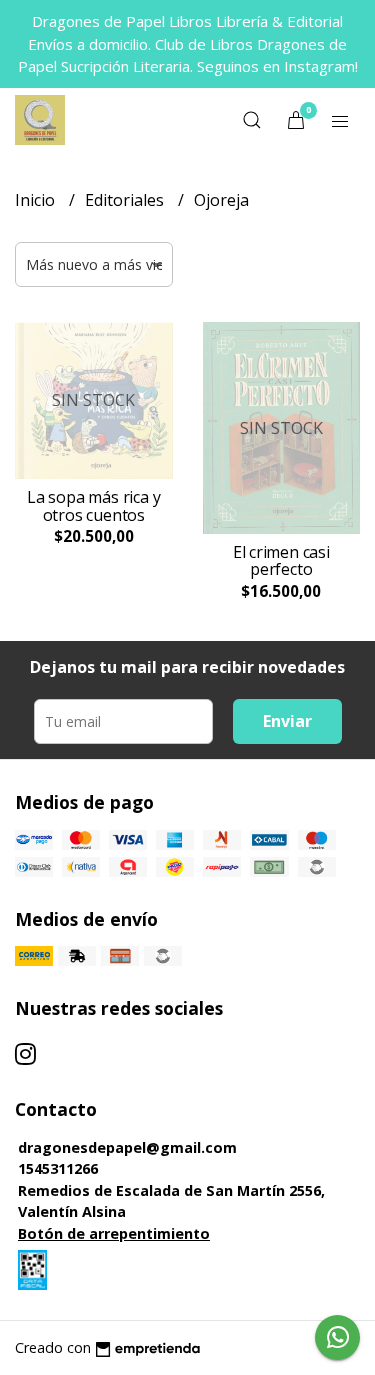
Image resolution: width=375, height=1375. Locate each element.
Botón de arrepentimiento (114, 1233)
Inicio (37, 200)
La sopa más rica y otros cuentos (93, 506)
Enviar (287, 721)
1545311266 (58, 1168)
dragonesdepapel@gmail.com (127, 1147)
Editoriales (126, 200)
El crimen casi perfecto (281, 561)
